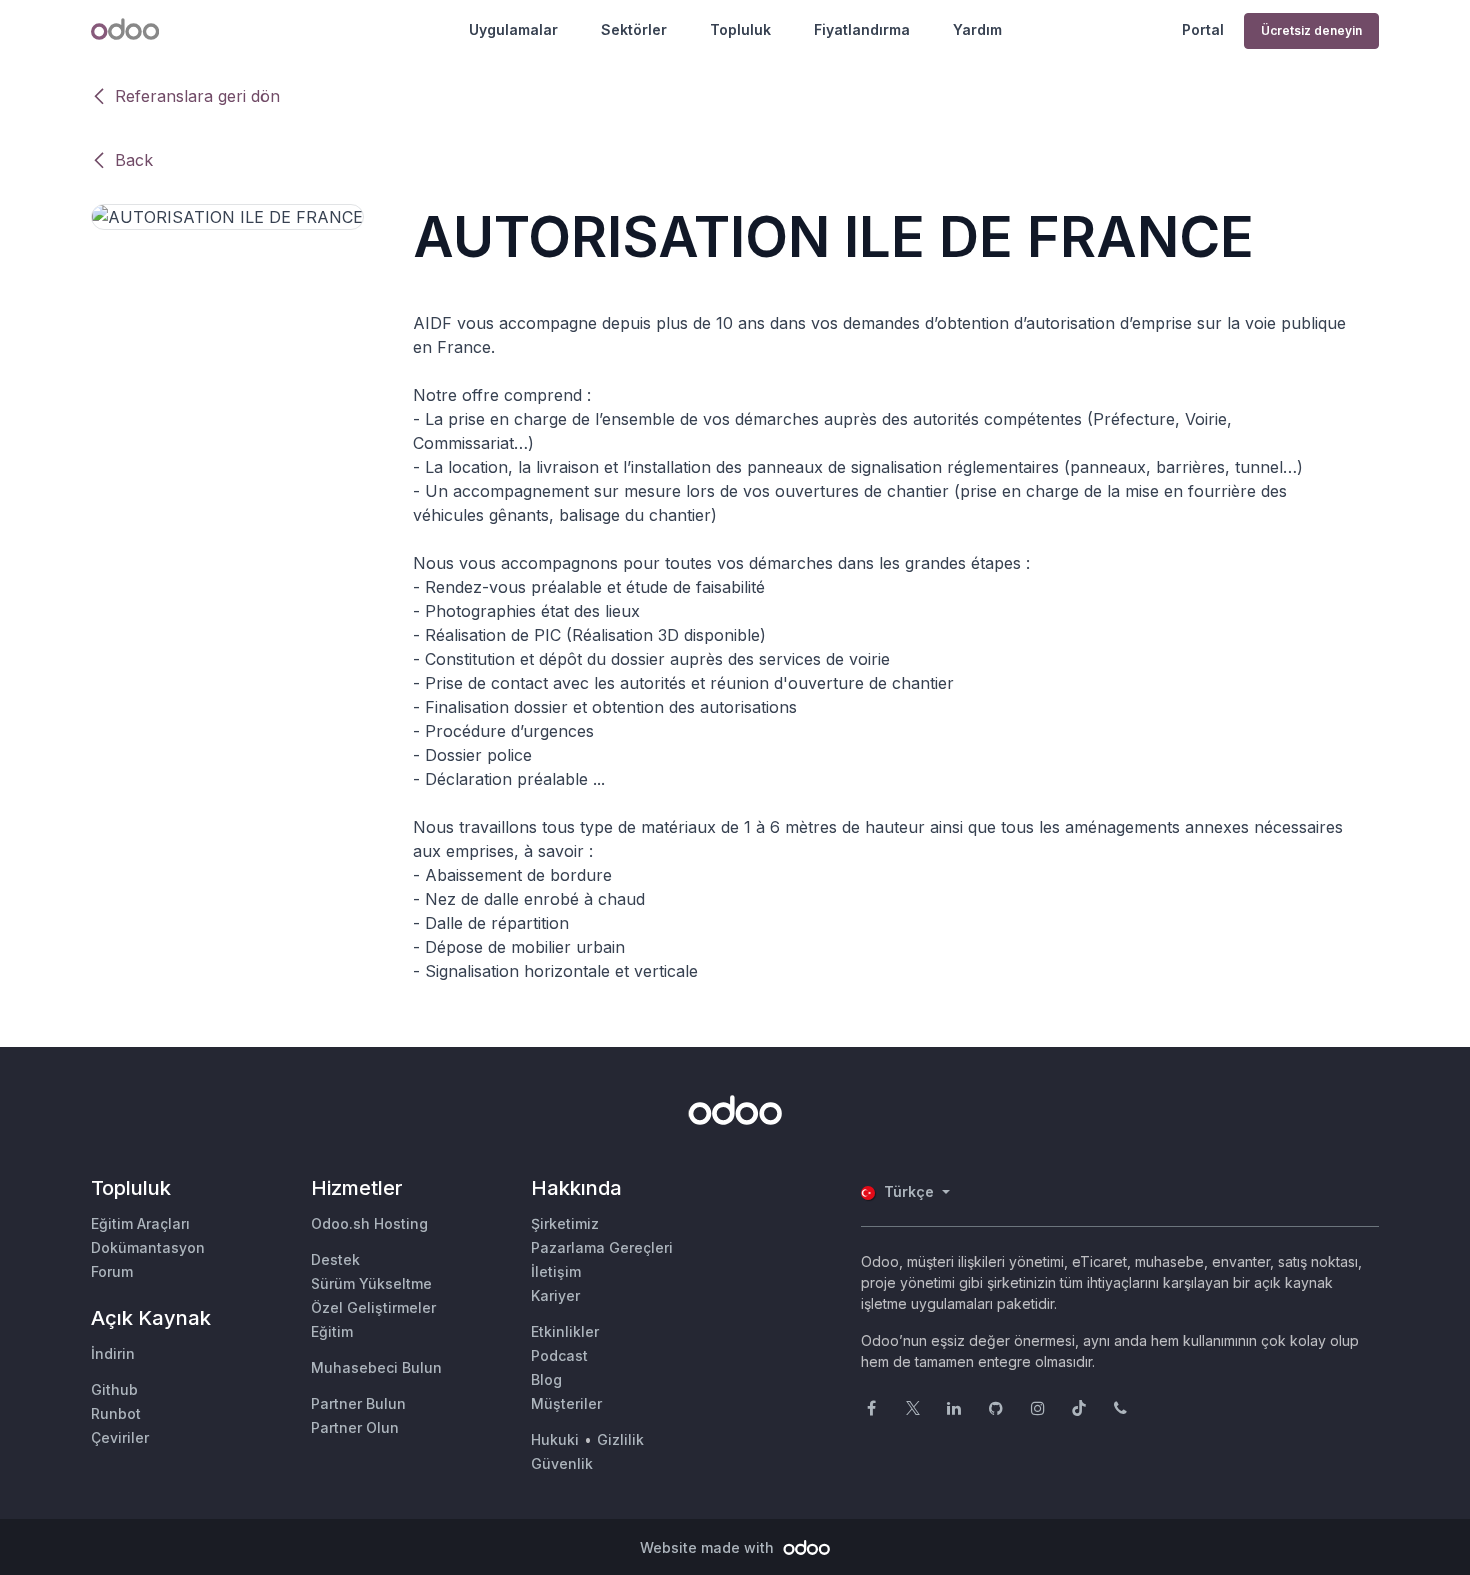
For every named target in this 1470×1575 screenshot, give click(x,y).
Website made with (709, 1547)
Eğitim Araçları (140, 1223)
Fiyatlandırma (862, 29)
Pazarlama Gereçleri (602, 1247)
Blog (546, 1379)
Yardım (977, 29)
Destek (335, 1259)
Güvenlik (562, 1463)
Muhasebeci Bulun (376, 1367)
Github (114, 1389)
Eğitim (332, 1331)
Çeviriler (120, 1437)
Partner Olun (355, 1427)
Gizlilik (620, 1439)
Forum (112, 1271)
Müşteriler (566, 1403)
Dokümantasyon (148, 1247)
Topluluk (740, 29)
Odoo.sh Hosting (369, 1223)
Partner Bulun (358, 1403)
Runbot (116, 1413)
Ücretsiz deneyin (1311, 30)
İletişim (556, 1271)
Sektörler (634, 29)
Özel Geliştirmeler (373, 1307)
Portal (1203, 29)
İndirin (113, 1353)
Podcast (559, 1355)
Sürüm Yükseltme (371, 1283)
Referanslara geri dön (197, 96)
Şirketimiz (565, 1223)
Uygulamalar (513, 29)
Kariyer (555, 1295)
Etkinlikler (565, 1331)
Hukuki (555, 1439)
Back (134, 160)
